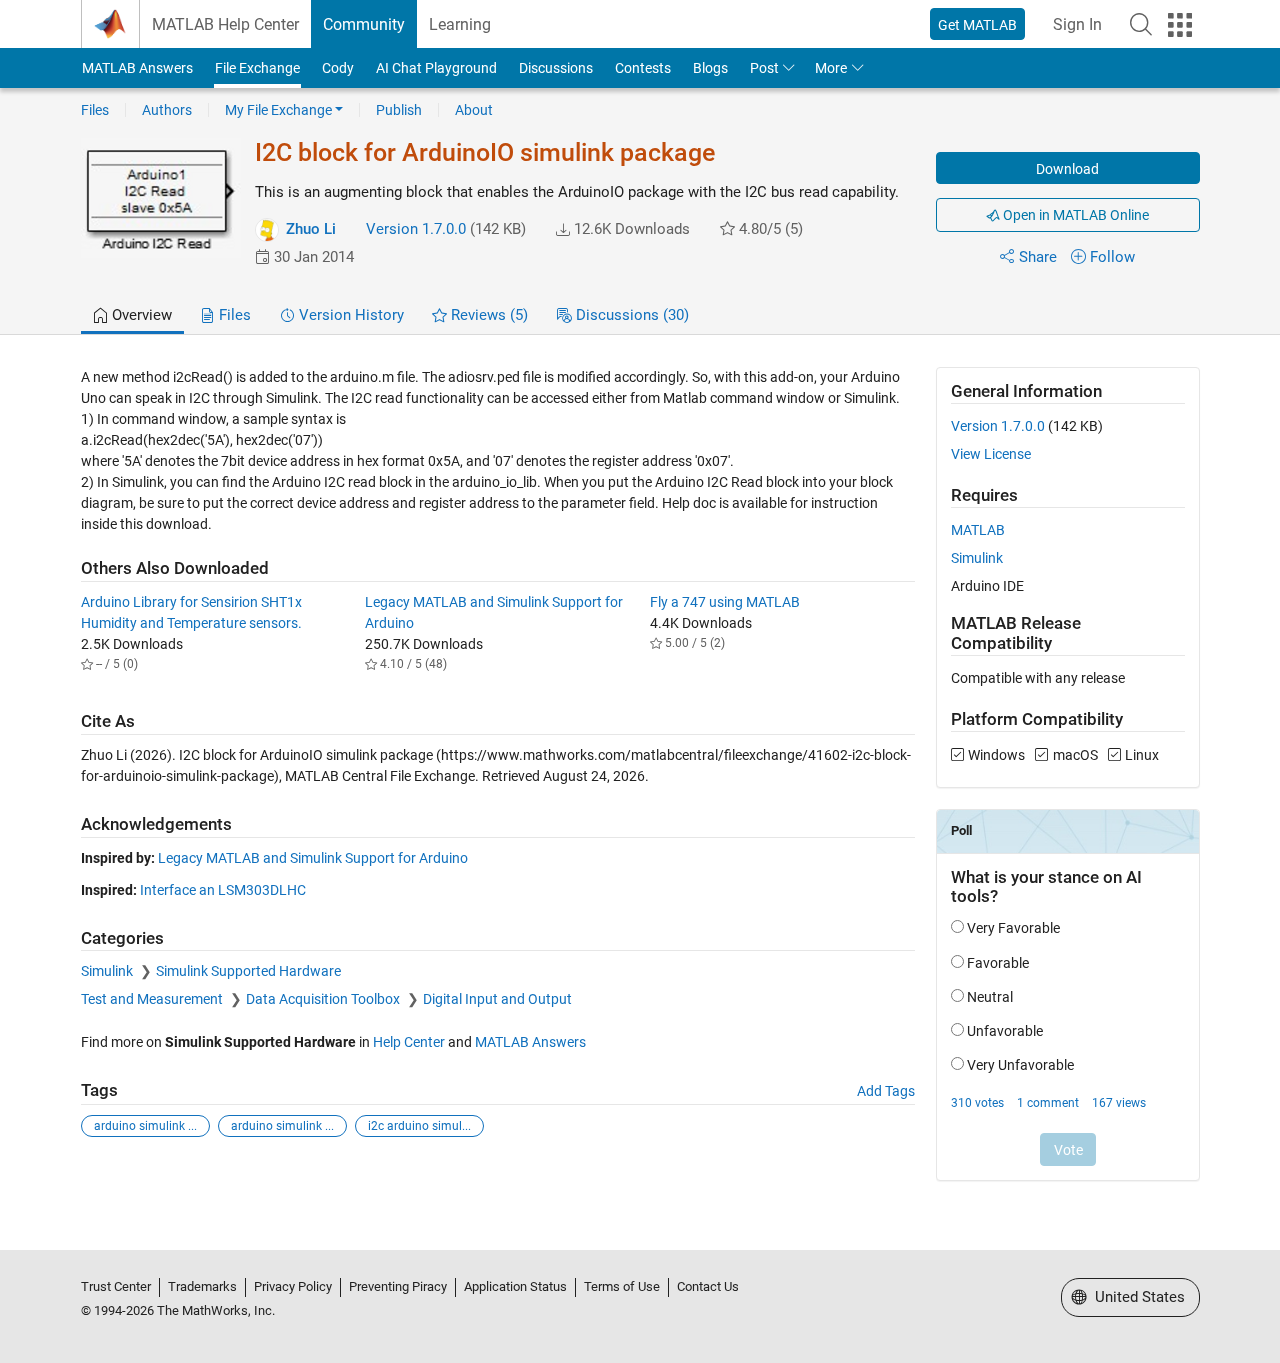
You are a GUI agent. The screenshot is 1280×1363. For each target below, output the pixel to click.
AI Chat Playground (436, 68)
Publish (399, 110)
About (474, 110)
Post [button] (764, 68)
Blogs (710, 68)
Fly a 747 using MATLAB (725, 602)
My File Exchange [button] (278, 110)
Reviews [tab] (487, 315)
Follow (1112, 257)
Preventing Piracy (398, 1286)
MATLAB (978, 530)
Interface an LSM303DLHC (223, 890)
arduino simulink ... (145, 1126)
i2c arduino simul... (419, 1126)
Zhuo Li (311, 229)
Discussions (556, 68)
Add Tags (886, 1091)
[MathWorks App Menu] (1180, 25)
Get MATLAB (977, 25)
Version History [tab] (349, 315)
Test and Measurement (153, 999)
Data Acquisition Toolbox (324, 999)
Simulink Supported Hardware (248, 971)
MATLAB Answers (137, 68)
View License (991, 454)
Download (1067, 169)
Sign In (1077, 24)
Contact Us (708, 1286)
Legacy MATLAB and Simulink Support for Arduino (313, 858)
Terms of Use (622, 1286)
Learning (460, 24)
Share (1038, 257)
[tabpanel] (640, 787)
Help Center (409, 1042)
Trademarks (202, 1286)
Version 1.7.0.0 (416, 229)
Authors (167, 110)
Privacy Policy (293, 1286)
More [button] (831, 68)
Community (364, 24)
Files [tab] (233, 315)
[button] (1141, 24)
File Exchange (257, 68)
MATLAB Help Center (225, 24)
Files (95, 110)
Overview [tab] (140, 315)
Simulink (108, 971)
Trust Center (116, 1286)
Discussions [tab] (630, 315)
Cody (338, 68)
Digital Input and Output (497, 999)
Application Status (515, 1286)
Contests (643, 68)
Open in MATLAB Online (1074, 215)
